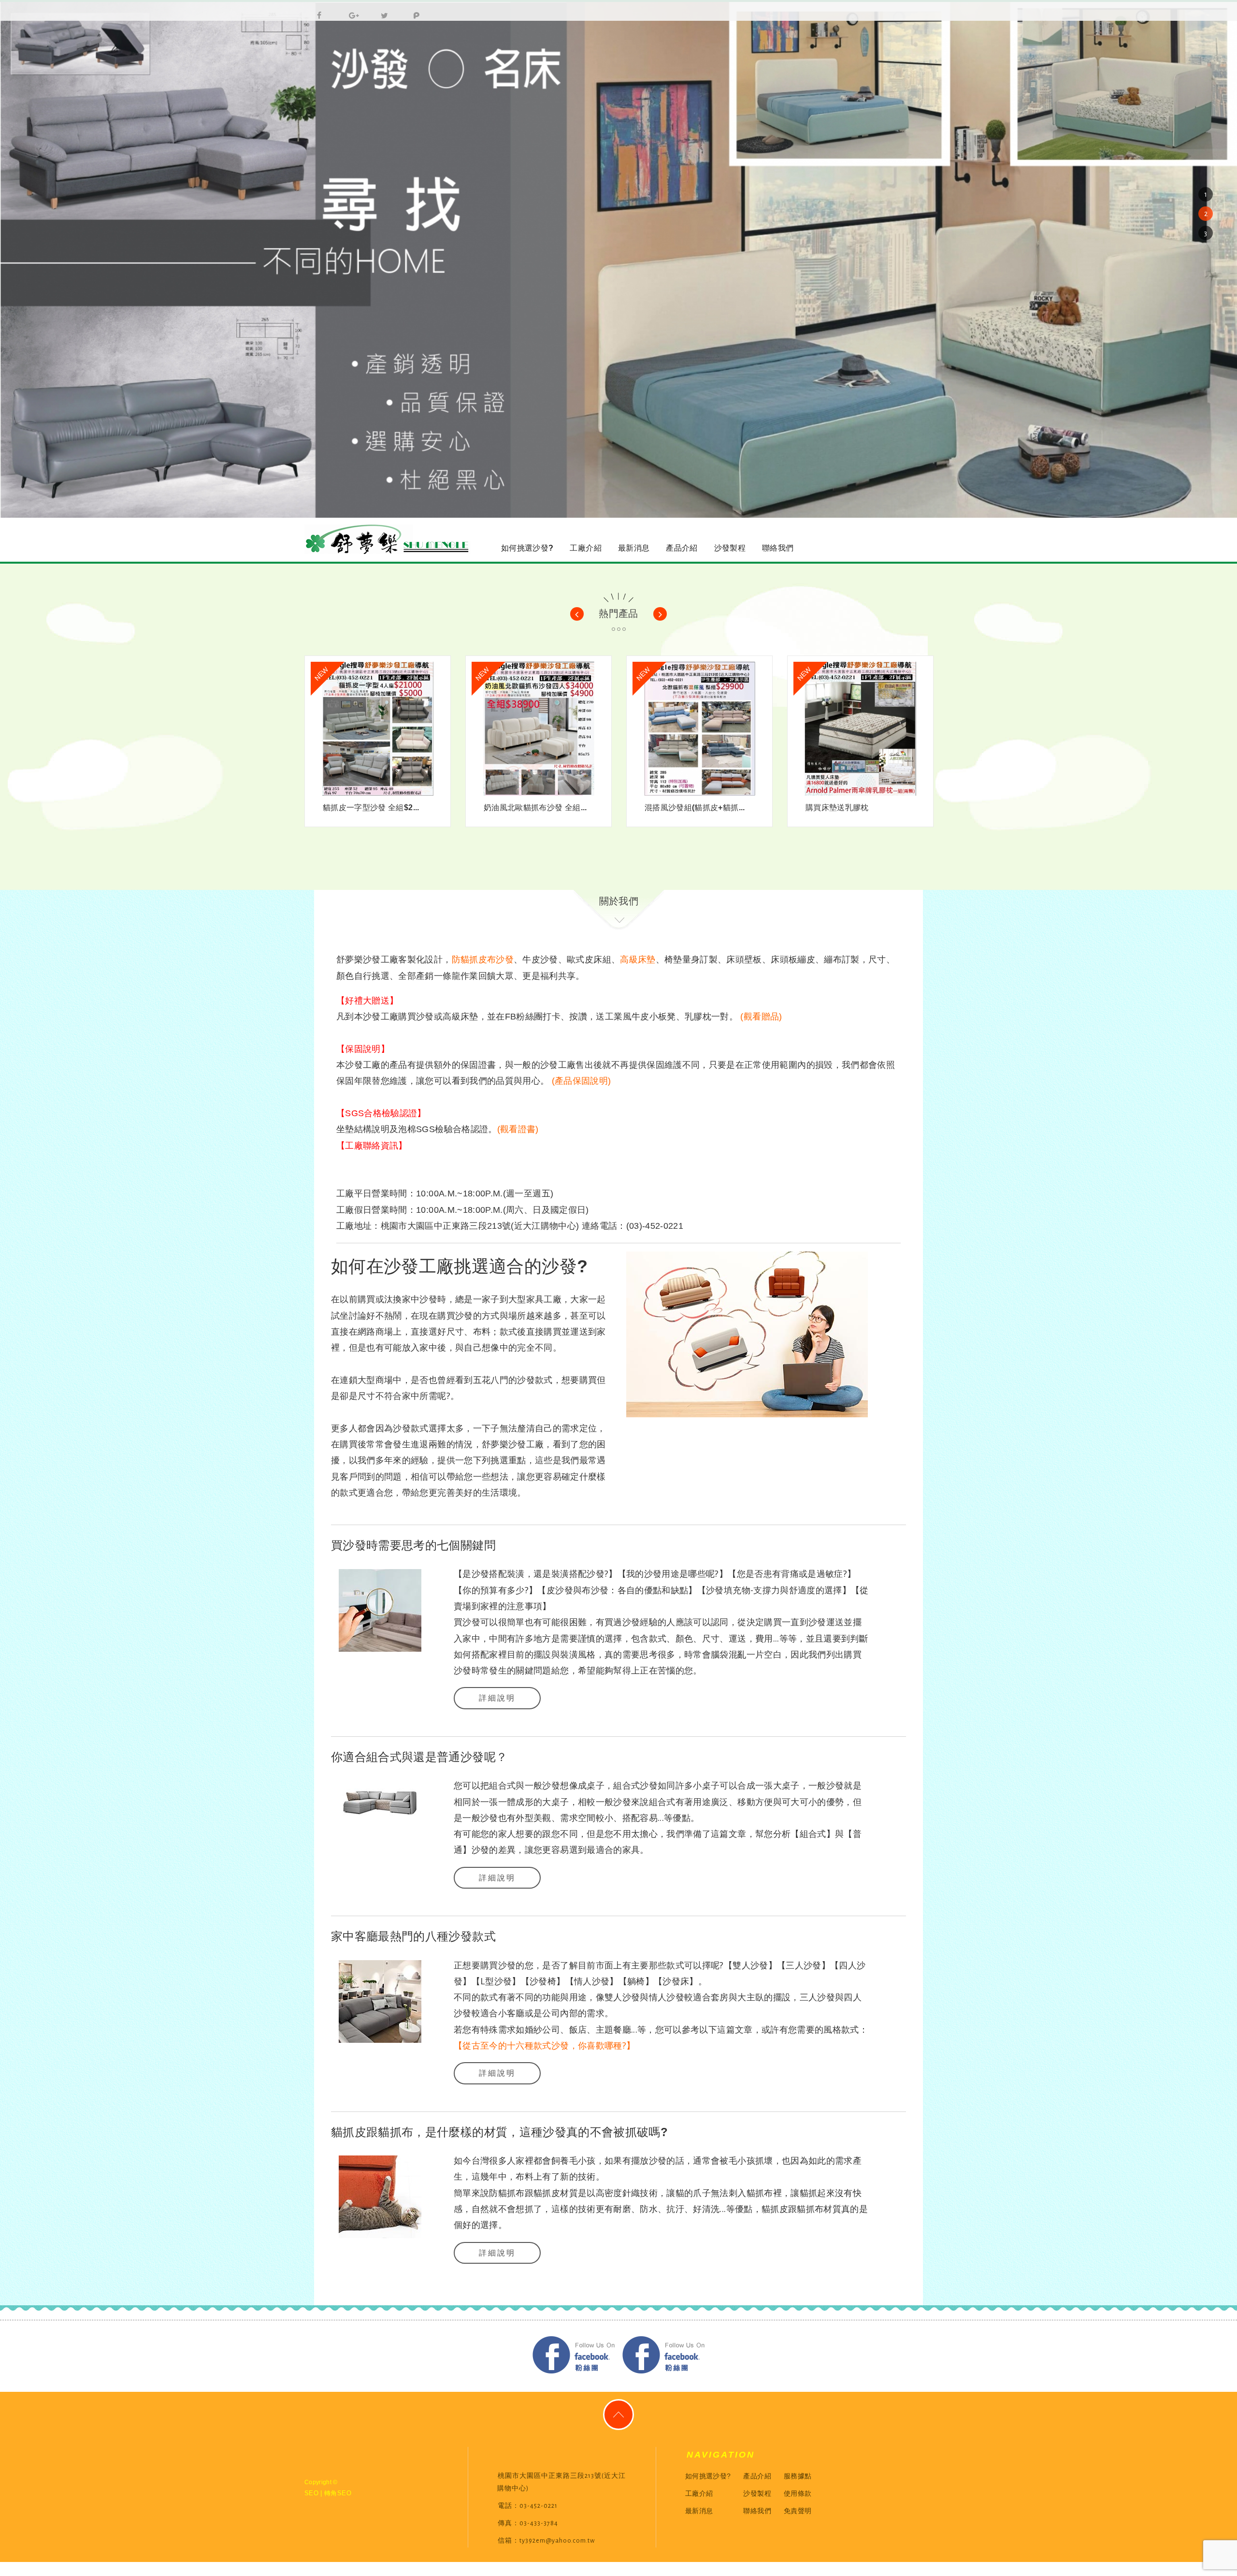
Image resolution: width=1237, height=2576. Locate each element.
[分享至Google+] (349, 11)
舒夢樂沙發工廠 (389, 540)
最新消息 (634, 548)
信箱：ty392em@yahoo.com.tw (546, 2541)
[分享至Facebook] (317, 11)
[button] (577, 614)
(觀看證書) (518, 1129)
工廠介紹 (585, 548)
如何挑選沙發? (527, 548)
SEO (311, 2493)
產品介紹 (682, 548)
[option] (618, 260)
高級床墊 (638, 960)
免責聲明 (798, 2511)
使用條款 (798, 2493)
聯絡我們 (778, 548)
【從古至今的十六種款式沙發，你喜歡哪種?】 (544, 2045)
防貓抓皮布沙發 (483, 960)
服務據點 (798, 2476)
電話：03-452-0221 (528, 2506)
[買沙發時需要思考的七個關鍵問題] (380, 1609)
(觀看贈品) (761, 1017)
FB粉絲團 (574, 2355)
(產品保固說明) (582, 1081)
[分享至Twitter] (381, 11)
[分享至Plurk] (413, 11)
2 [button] (1206, 214)
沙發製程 (730, 548)
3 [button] (1206, 233)
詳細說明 (497, 1698)
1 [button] (1206, 194)
